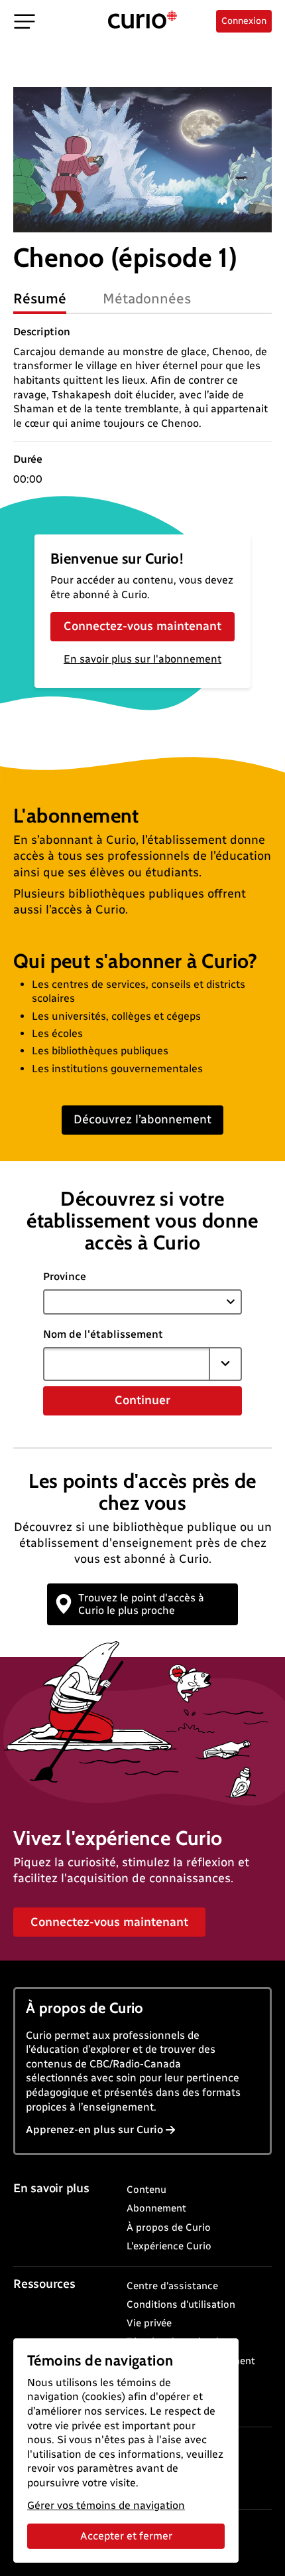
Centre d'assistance (172, 2286)
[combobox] (127, 1364)
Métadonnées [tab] (147, 298)
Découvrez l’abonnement (142, 1119)
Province (65, 1276)
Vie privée (149, 2323)
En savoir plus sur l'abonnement (142, 659)
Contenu (146, 2190)
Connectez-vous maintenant (142, 626)
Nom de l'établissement (103, 1334)
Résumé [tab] (40, 298)
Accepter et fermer (126, 2536)
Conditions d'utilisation (181, 2304)
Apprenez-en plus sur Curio (94, 2130)
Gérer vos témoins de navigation (106, 2505)
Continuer (142, 1400)
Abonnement (156, 2208)
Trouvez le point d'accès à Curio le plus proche (141, 1604)
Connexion (244, 21)
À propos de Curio (169, 2227)
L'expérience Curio (169, 2246)
